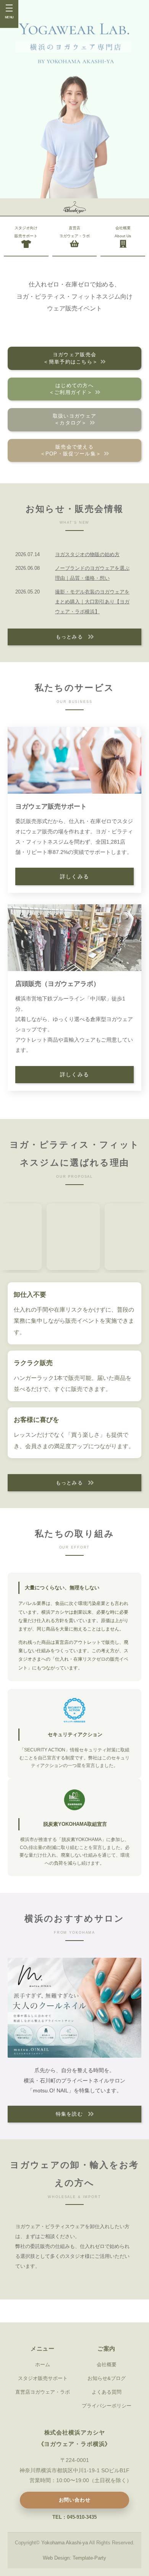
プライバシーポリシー (107, 2406)
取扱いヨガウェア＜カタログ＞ (74, 419)
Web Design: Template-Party (74, 2558)
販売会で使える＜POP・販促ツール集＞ (71, 450)
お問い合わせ (75, 2500)
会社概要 (107, 2365)
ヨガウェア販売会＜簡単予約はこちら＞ (70, 358)
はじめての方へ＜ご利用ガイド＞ (71, 389)
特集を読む (70, 2114)
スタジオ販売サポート (43, 2378)
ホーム (43, 2365)
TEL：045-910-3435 (74, 2517)
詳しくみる (75, 877)
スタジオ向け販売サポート (26, 232)
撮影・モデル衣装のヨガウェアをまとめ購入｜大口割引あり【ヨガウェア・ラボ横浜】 (92, 602)
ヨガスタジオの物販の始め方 (87, 554)
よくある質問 (107, 2392)
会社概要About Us (123, 232)
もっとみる (70, 637)
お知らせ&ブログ (107, 2378)
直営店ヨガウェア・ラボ (74, 232)
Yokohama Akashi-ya (65, 2543)
